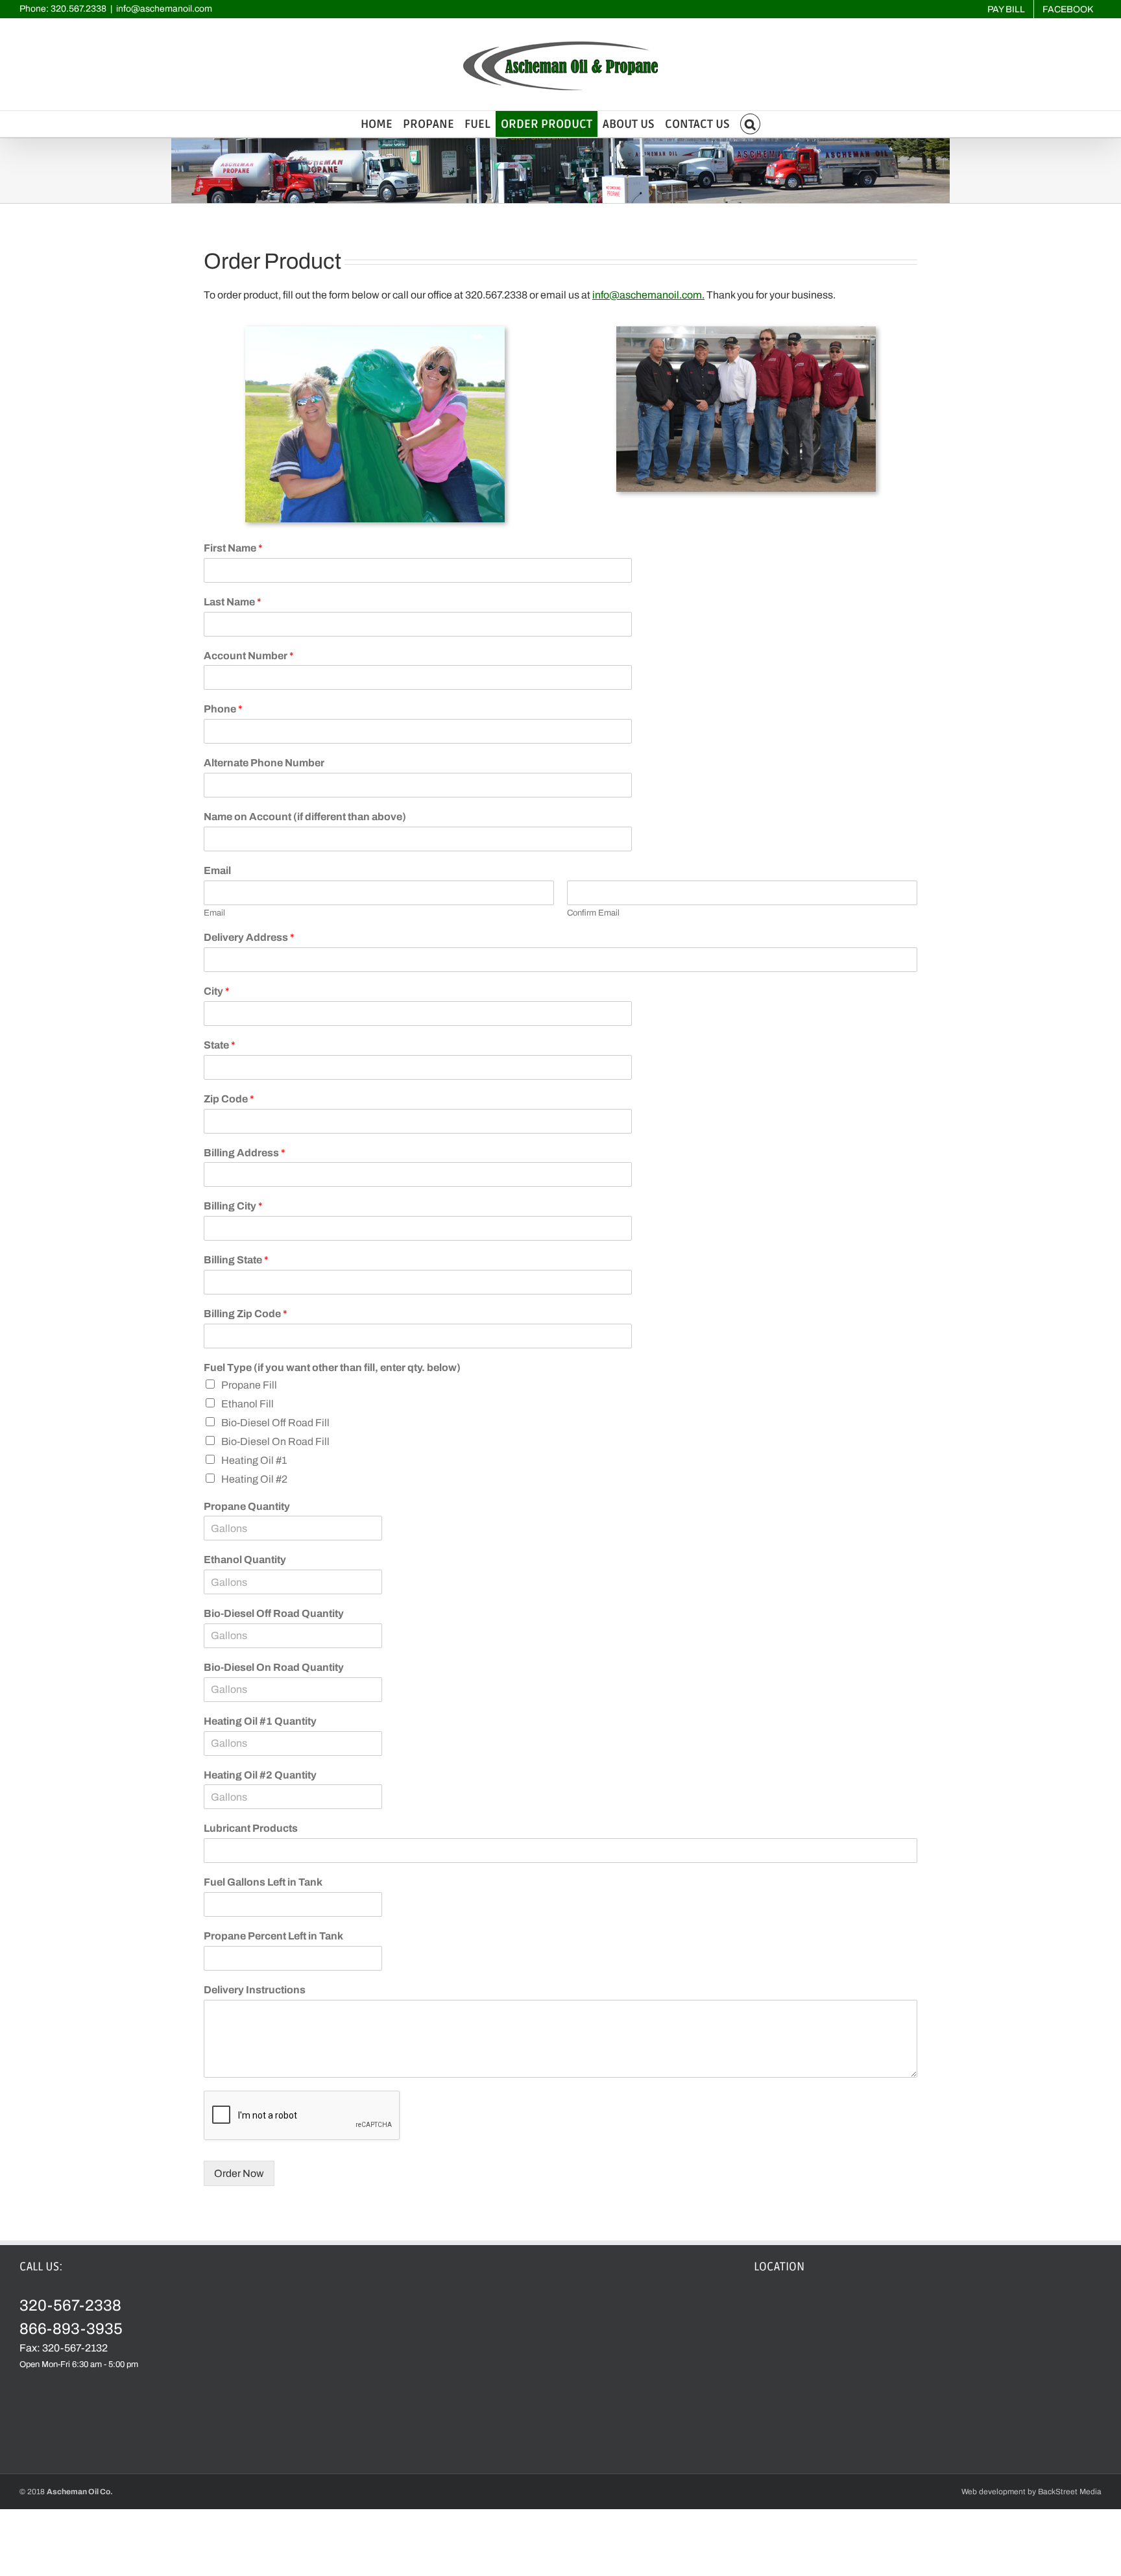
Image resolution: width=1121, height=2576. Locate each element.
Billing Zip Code (246, 1314)
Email (217, 870)
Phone (223, 709)
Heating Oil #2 (254, 1479)
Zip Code (229, 1099)
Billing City (233, 1206)
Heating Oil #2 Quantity (260, 1775)
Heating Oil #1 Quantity (260, 1721)
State (220, 1045)
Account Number (249, 656)
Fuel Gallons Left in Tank (263, 1882)
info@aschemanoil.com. (648, 295)
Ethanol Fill (247, 1404)
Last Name (233, 602)
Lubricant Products (251, 1828)
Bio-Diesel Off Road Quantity (274, 1613)
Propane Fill (249, 1385)
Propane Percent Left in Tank (273, 1936)
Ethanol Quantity (245, 1560)
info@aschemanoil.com (164, 9)
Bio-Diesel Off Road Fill (275, 1423)
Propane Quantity (247, 1506)
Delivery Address (249, 937)
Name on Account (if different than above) (305, 817)
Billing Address (245, 1153)
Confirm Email (593, 913)
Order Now (239, 2173)
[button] (751, 124)
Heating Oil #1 (254, 1460)
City (217, 991)
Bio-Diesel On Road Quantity (274, 1667)
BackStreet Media (1070, 2492)
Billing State (236, 1260)
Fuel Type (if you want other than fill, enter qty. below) (332, 1367)
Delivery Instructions (255, 1990)
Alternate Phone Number (264, 763)
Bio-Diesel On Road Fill (275, 1441)
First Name (233, 548)
